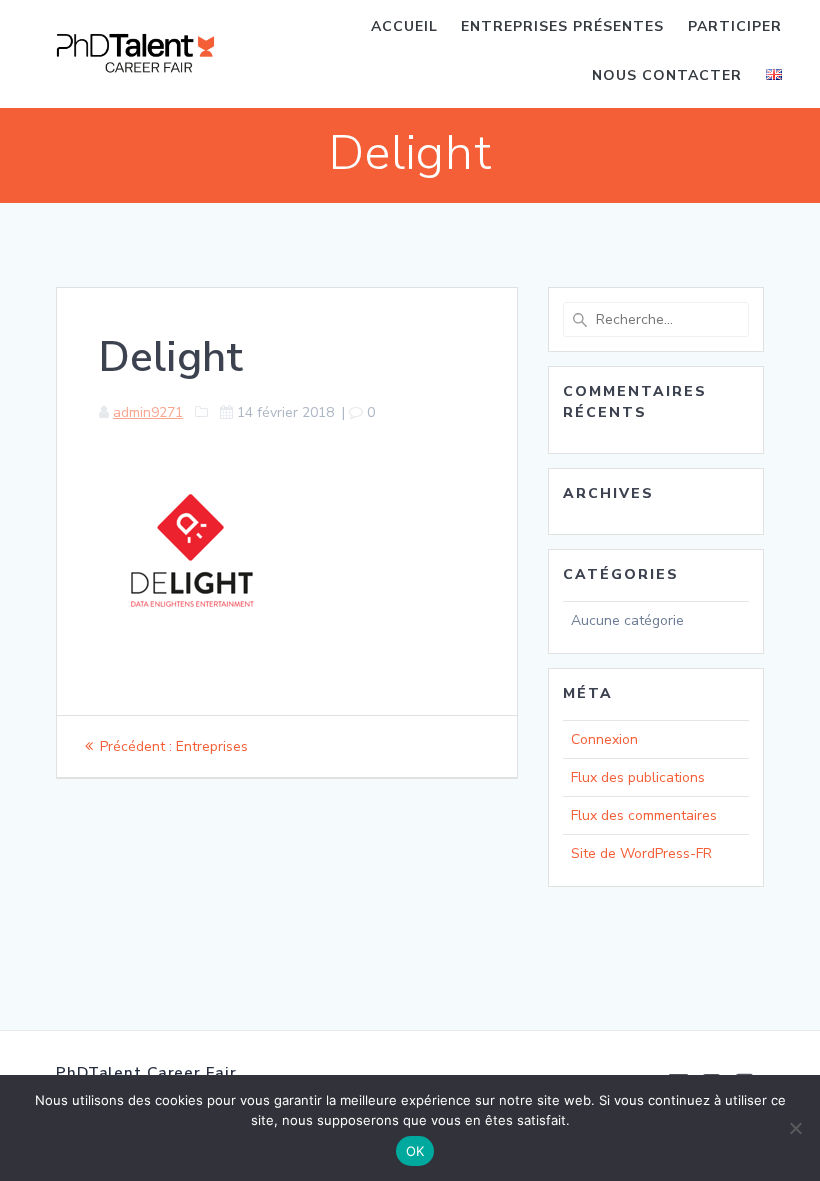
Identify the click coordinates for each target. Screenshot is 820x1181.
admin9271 (148, 412)
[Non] (795, 1128)
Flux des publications (638, 777)
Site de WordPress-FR (641, 853)
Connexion (604, 739)
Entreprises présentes (562, 26)
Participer (735, 26)
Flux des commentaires (644, 815)
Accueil (404, 26)
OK (415, 1151)
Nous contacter (667, 75)
